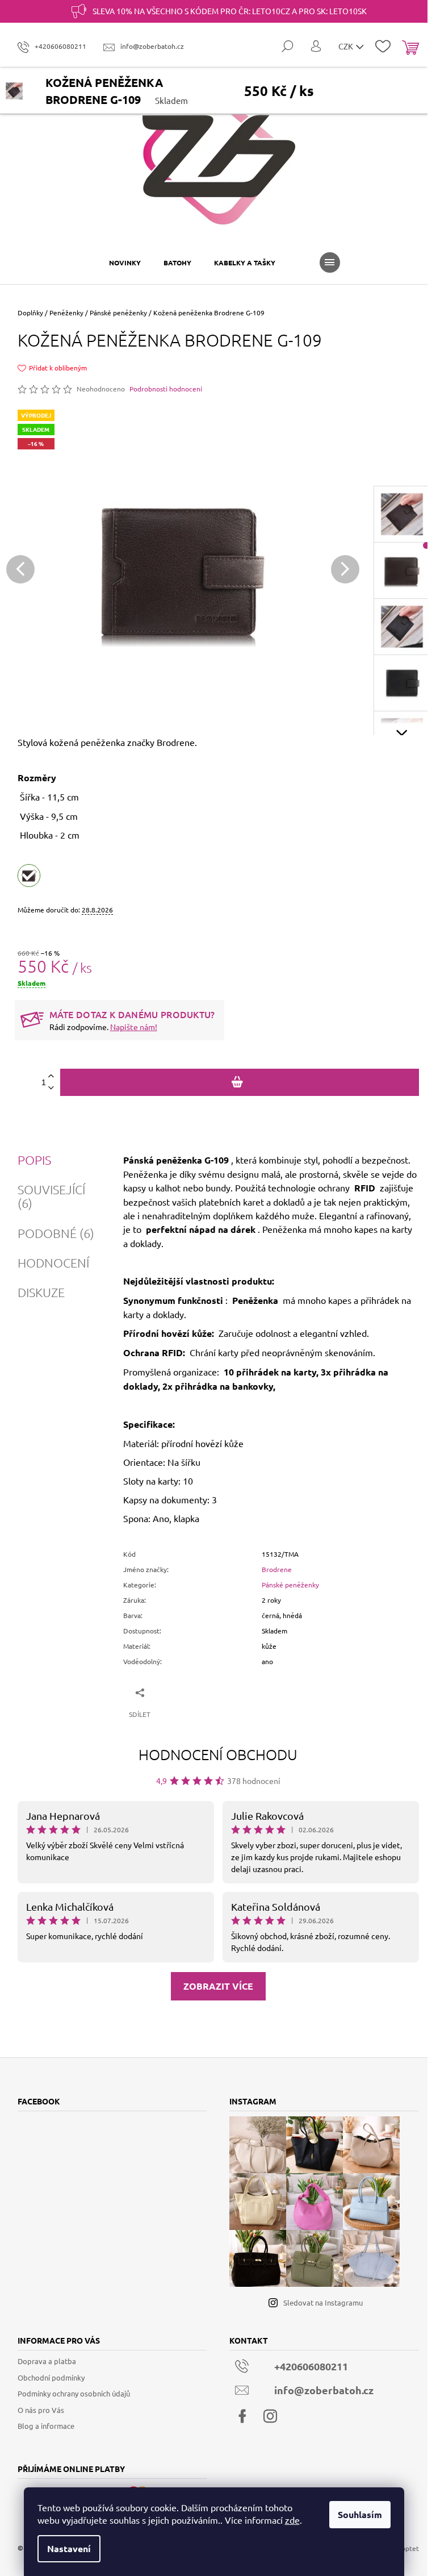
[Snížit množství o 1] (51, 1088)
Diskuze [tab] (41, 1292)
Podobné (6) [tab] (56, 1233)
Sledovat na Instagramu (323, 2302)
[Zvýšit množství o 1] (51, 1076)
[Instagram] (270, 2416)
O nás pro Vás (41, 2410)
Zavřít (181, 1692)
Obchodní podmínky (51, 2377)
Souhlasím (360, 2514)
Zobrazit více (218, 1986)
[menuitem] (125, 262)
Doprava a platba (47, 2361)
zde (292, 2520)
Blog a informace (46, 2426)
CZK (347, 46)
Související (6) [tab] (51, 1196)
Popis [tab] (34, 1160)
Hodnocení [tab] (53, 1262)
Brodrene (277, 1569)
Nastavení (69, 2548)
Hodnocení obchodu (218, 1754)
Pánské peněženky (290, 1585)
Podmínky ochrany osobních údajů (74, 2393)
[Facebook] (242, 2416)
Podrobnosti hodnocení (166, 389)
